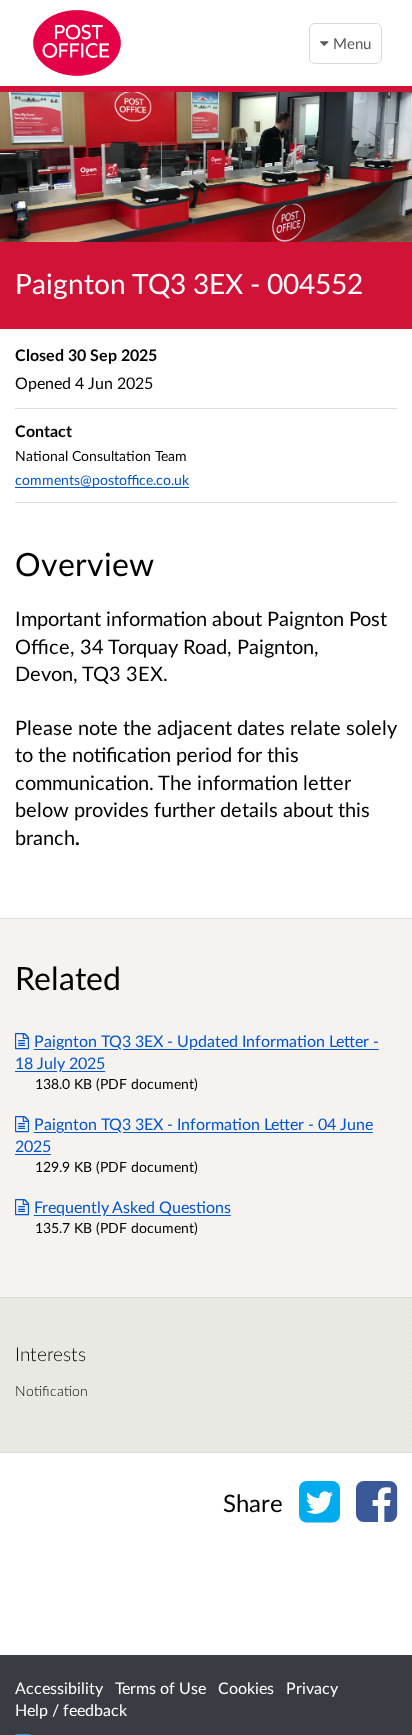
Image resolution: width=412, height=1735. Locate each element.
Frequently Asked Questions (132, 1206)
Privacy (312, 1687)
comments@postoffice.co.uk (102, 479)
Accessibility (59, 1687)
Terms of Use (160, 1687)
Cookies (246, 1687)
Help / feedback (71, 1709)
